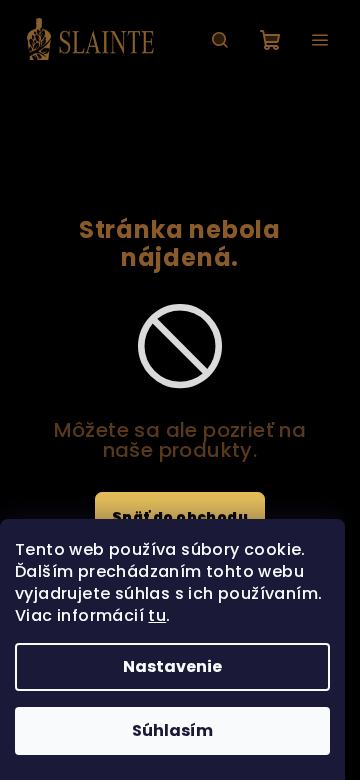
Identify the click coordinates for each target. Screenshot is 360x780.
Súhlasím (172, 730)
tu (157, 615)
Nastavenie (172, 666)
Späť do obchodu (180, 517)
